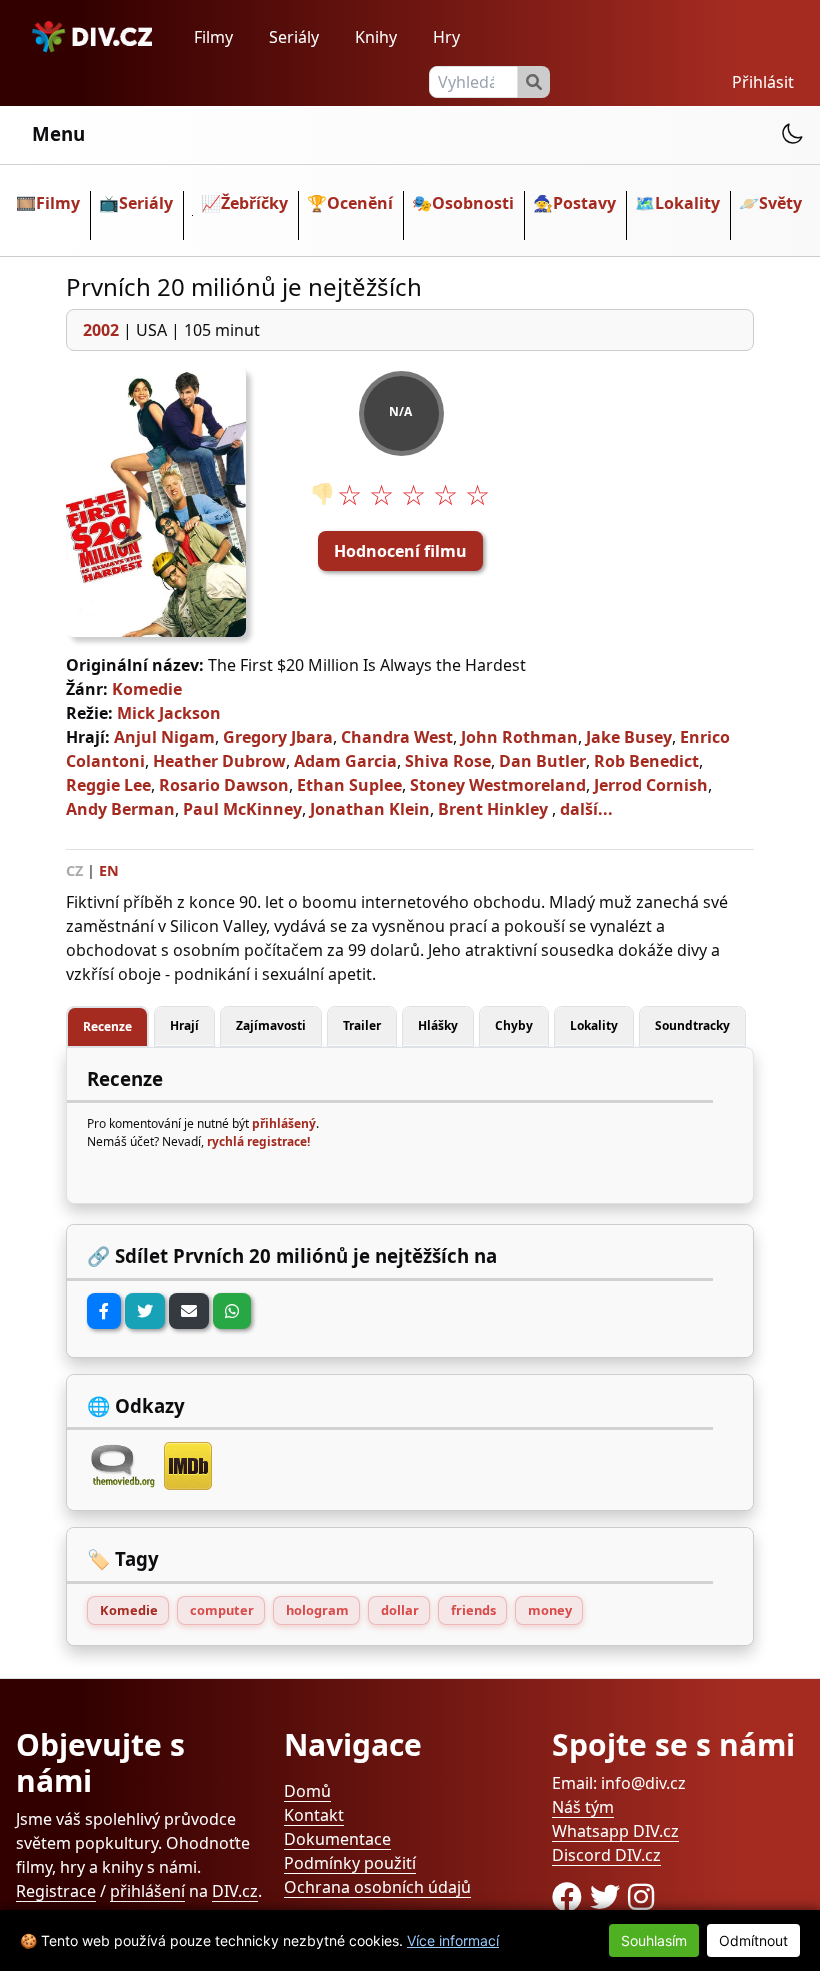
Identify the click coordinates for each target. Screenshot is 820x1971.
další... (586, 809)
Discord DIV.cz (606, 1855)
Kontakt (314, 1815)
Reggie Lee (108, 785)
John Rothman (519, 737)
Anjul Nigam (164, 737)
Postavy (584, 203)
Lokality (687, 203)
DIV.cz (235, 1891)
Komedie (147, 689)
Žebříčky (254, 203)
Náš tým (583, 1807)
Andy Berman (120, 809)
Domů (307, 1791)
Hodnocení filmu (400, 551)
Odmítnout (753, 1940)
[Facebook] (104, 1311)
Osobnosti (473, 203)
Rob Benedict (646, 761)
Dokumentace (337, 1839)
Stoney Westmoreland (498, 785)
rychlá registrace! (258, 1141)
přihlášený (284, 1123)
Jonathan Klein (370, 809)
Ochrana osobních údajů (377, 1887)
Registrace (56, 1891)
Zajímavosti (271, 1025)
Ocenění (360, 203)
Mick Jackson (169, 713)
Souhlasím (654, 1940)
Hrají (184, 1025)
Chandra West (397, 737)
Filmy (213, 37)
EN (109, 870)
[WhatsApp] (232, 1311)
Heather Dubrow (219, 761)
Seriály (294, 37)
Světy (780, 203)
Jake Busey (629, 737)
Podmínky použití (350, 1863)
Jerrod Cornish (651, 785)
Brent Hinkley (493, 809)
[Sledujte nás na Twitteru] (609, 1896)
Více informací (453, 1940)
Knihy (376, 37)
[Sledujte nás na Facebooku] (571, 1896)
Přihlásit (763, 82)
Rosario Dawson (224, 785)
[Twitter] (145, 1311)
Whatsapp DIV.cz (615, 1831)
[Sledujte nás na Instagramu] (641, 1896)
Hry (446, 37)
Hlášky (438, 1025)
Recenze (107, 1026)
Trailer (362, 1025)
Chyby (514, 1025)
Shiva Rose (448, 761)
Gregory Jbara (278, 737)
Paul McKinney (242, 809)
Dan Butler (542, 761)
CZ (74, 870)
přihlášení (147, 1891)
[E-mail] (189, 1311)
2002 (101, 330)
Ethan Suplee (349, 785)
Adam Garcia (345, 761)
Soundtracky (692, 1025)
